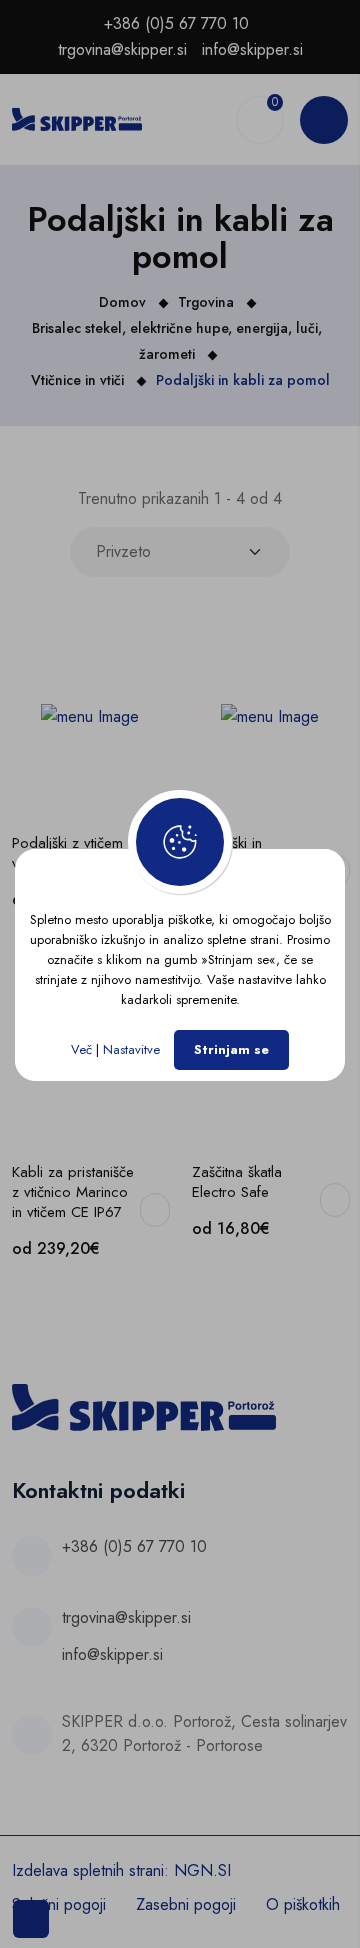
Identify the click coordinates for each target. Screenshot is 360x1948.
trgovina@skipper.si (122, 49)
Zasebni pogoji (186, 1904)
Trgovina (206, 302)
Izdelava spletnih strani (88, 1870)
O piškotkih (303, 1904)
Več (81, 1049)
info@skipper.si (252, 49)
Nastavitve (131, 1049)
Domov (122, 302)
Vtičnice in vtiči (77, 380)
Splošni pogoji (59, 1904)
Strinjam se (231, 1049)
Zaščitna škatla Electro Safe (237, 1182)
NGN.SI (202, 1870)
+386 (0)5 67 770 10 (176, 23)
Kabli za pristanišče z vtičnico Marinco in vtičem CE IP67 (73, 1192)
